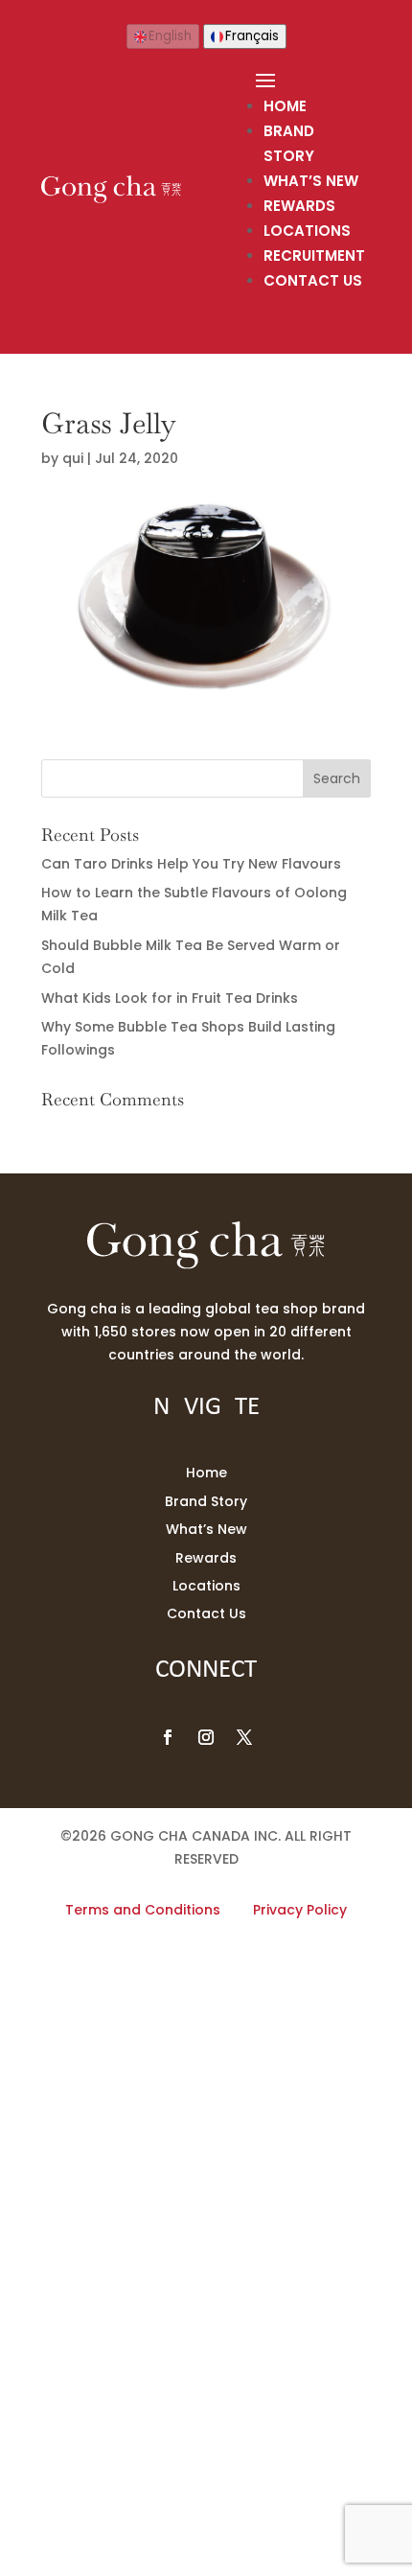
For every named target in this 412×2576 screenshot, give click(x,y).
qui (73, 458)
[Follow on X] (244, 1737)
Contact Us (313, 280)
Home (285, 106)
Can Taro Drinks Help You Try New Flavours (191, 864)
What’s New (311, 181)
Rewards (299, 206)
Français (252, 36)
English (170, 36)
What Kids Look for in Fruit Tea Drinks (170, 998)
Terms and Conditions (143, 1910)
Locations (307, 231)
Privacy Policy (300, 1910)
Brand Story (206, 1501)
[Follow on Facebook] (168, 1737)
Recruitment (314, 255)
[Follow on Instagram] (206, 1737)
